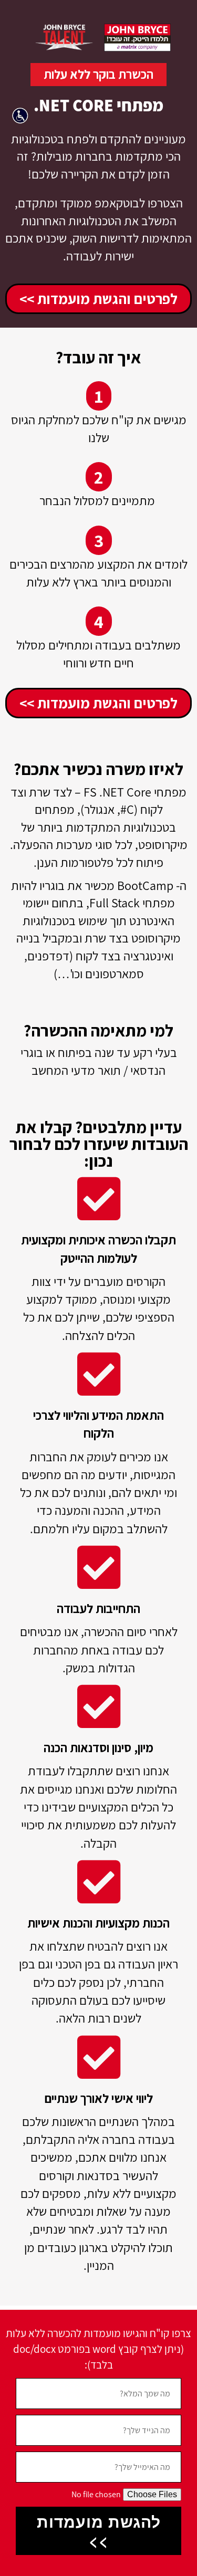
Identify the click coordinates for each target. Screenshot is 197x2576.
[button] (23, 118)
